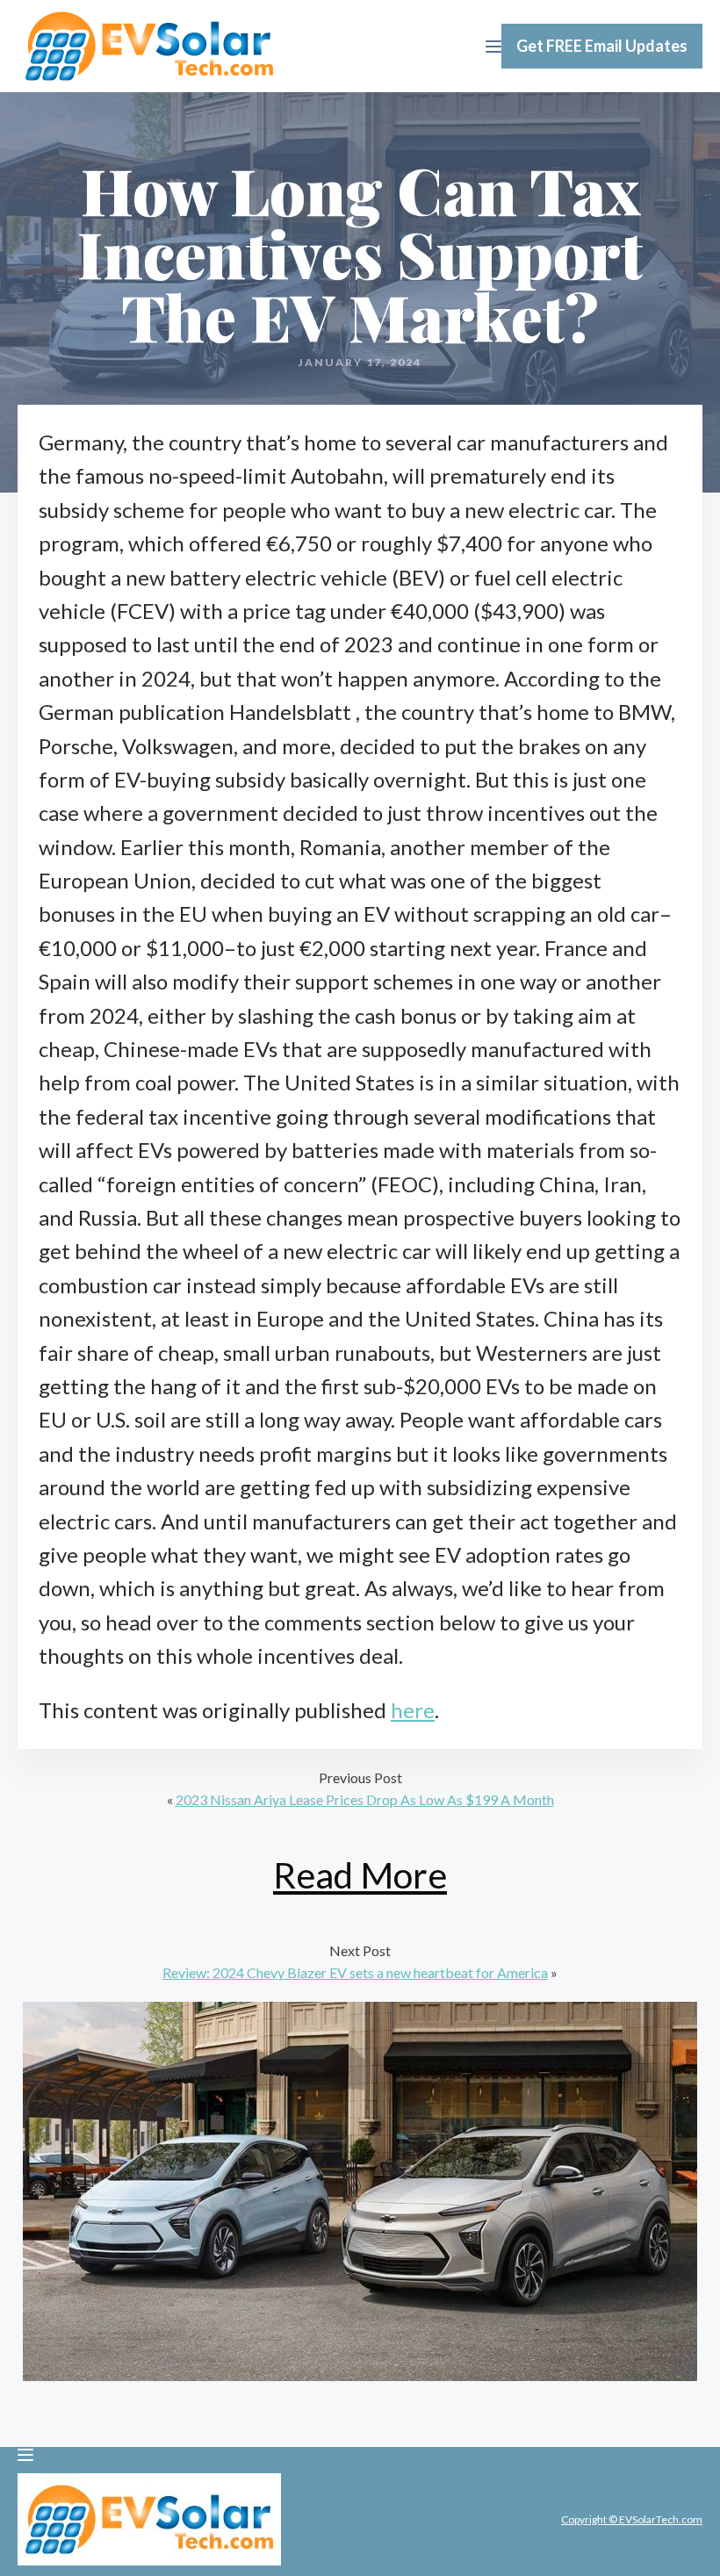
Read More (360, 1875)
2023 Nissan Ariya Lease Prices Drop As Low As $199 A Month (365, 1799)
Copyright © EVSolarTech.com (632, 2519)
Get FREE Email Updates (602, 46)
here (413, 1710)
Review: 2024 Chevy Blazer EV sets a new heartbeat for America (355, 1972)
